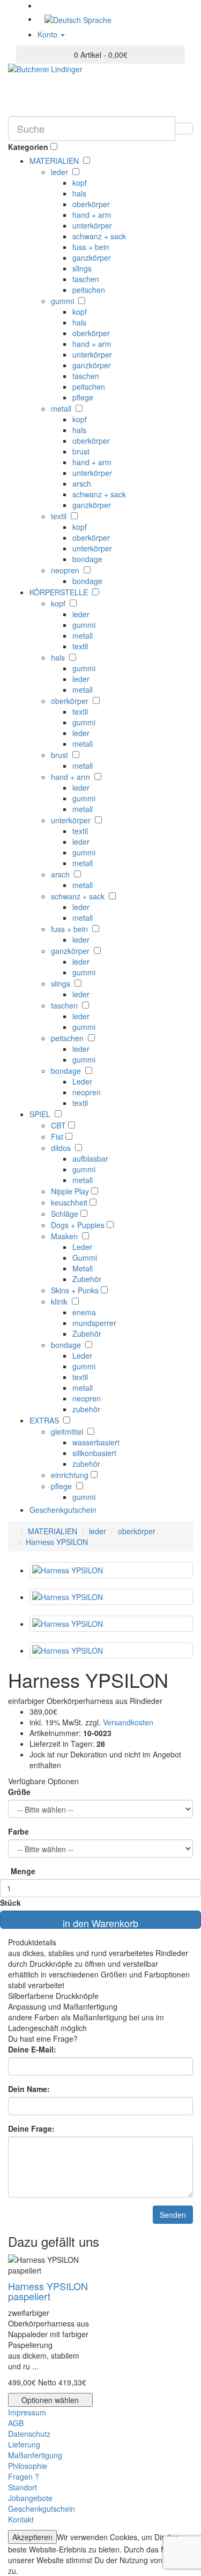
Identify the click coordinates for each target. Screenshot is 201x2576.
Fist (58, 1137)
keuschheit (70, 1202)
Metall (83, 1268)
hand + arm (92, 215)
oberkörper (91, 204)
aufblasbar (90, 1158)
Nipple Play (71, 1191)
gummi (64, 301)
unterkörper (92, 225)
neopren (66, 570)
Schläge (66, 1214)
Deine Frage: (31, 2128)
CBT (59, 1125)
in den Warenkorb (100, 1922)
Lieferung (24, 2444)
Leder (82, 1081)
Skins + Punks (76, 1290)
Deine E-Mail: (32, 2049)
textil (60, 516)
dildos (62, 1148)
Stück (10, 1903)
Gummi (85, 1257)
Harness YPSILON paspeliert (48, 2291)
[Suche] (184, 128)
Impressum (27, 2412)
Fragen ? (24, 2476)
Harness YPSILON (57, 1542)
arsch (82, 483)
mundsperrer (94, 1323)
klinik (60, 1301)
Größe (19, 1792)
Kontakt (21, 2519)
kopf (80, 183)
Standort (23, 2487)
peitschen (89, 290)
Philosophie (28, 2466)
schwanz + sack (99, 236)
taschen (86, 279)
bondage (87, 559)
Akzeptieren (32, 2537)
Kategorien (28, 147)
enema (84, 1312)
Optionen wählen (50, 2400)
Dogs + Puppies (79, 1225)
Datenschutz (29, 2434)
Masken (65, 1236)
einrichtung (71, 1475)
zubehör (86, 1409)
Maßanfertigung (35, 2455)
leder (61, 172)
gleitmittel (68, 1431)
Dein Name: (29, 2089)
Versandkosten (127, 1722)
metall (62, 408)
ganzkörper (92, 257)
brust (81, 451)
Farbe (18, 1831)
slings (82, 268)
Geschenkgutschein (63, 1510)
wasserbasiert (96, 1442)
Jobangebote (30, 2498)
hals (79, 193)
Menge (23, 1871)
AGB (16, 2423)
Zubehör (87, 1279)
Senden (173, 2215)
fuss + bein (91, 247)
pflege (83, 397)
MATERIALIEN (53, 1531)
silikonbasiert (94, 1453)
